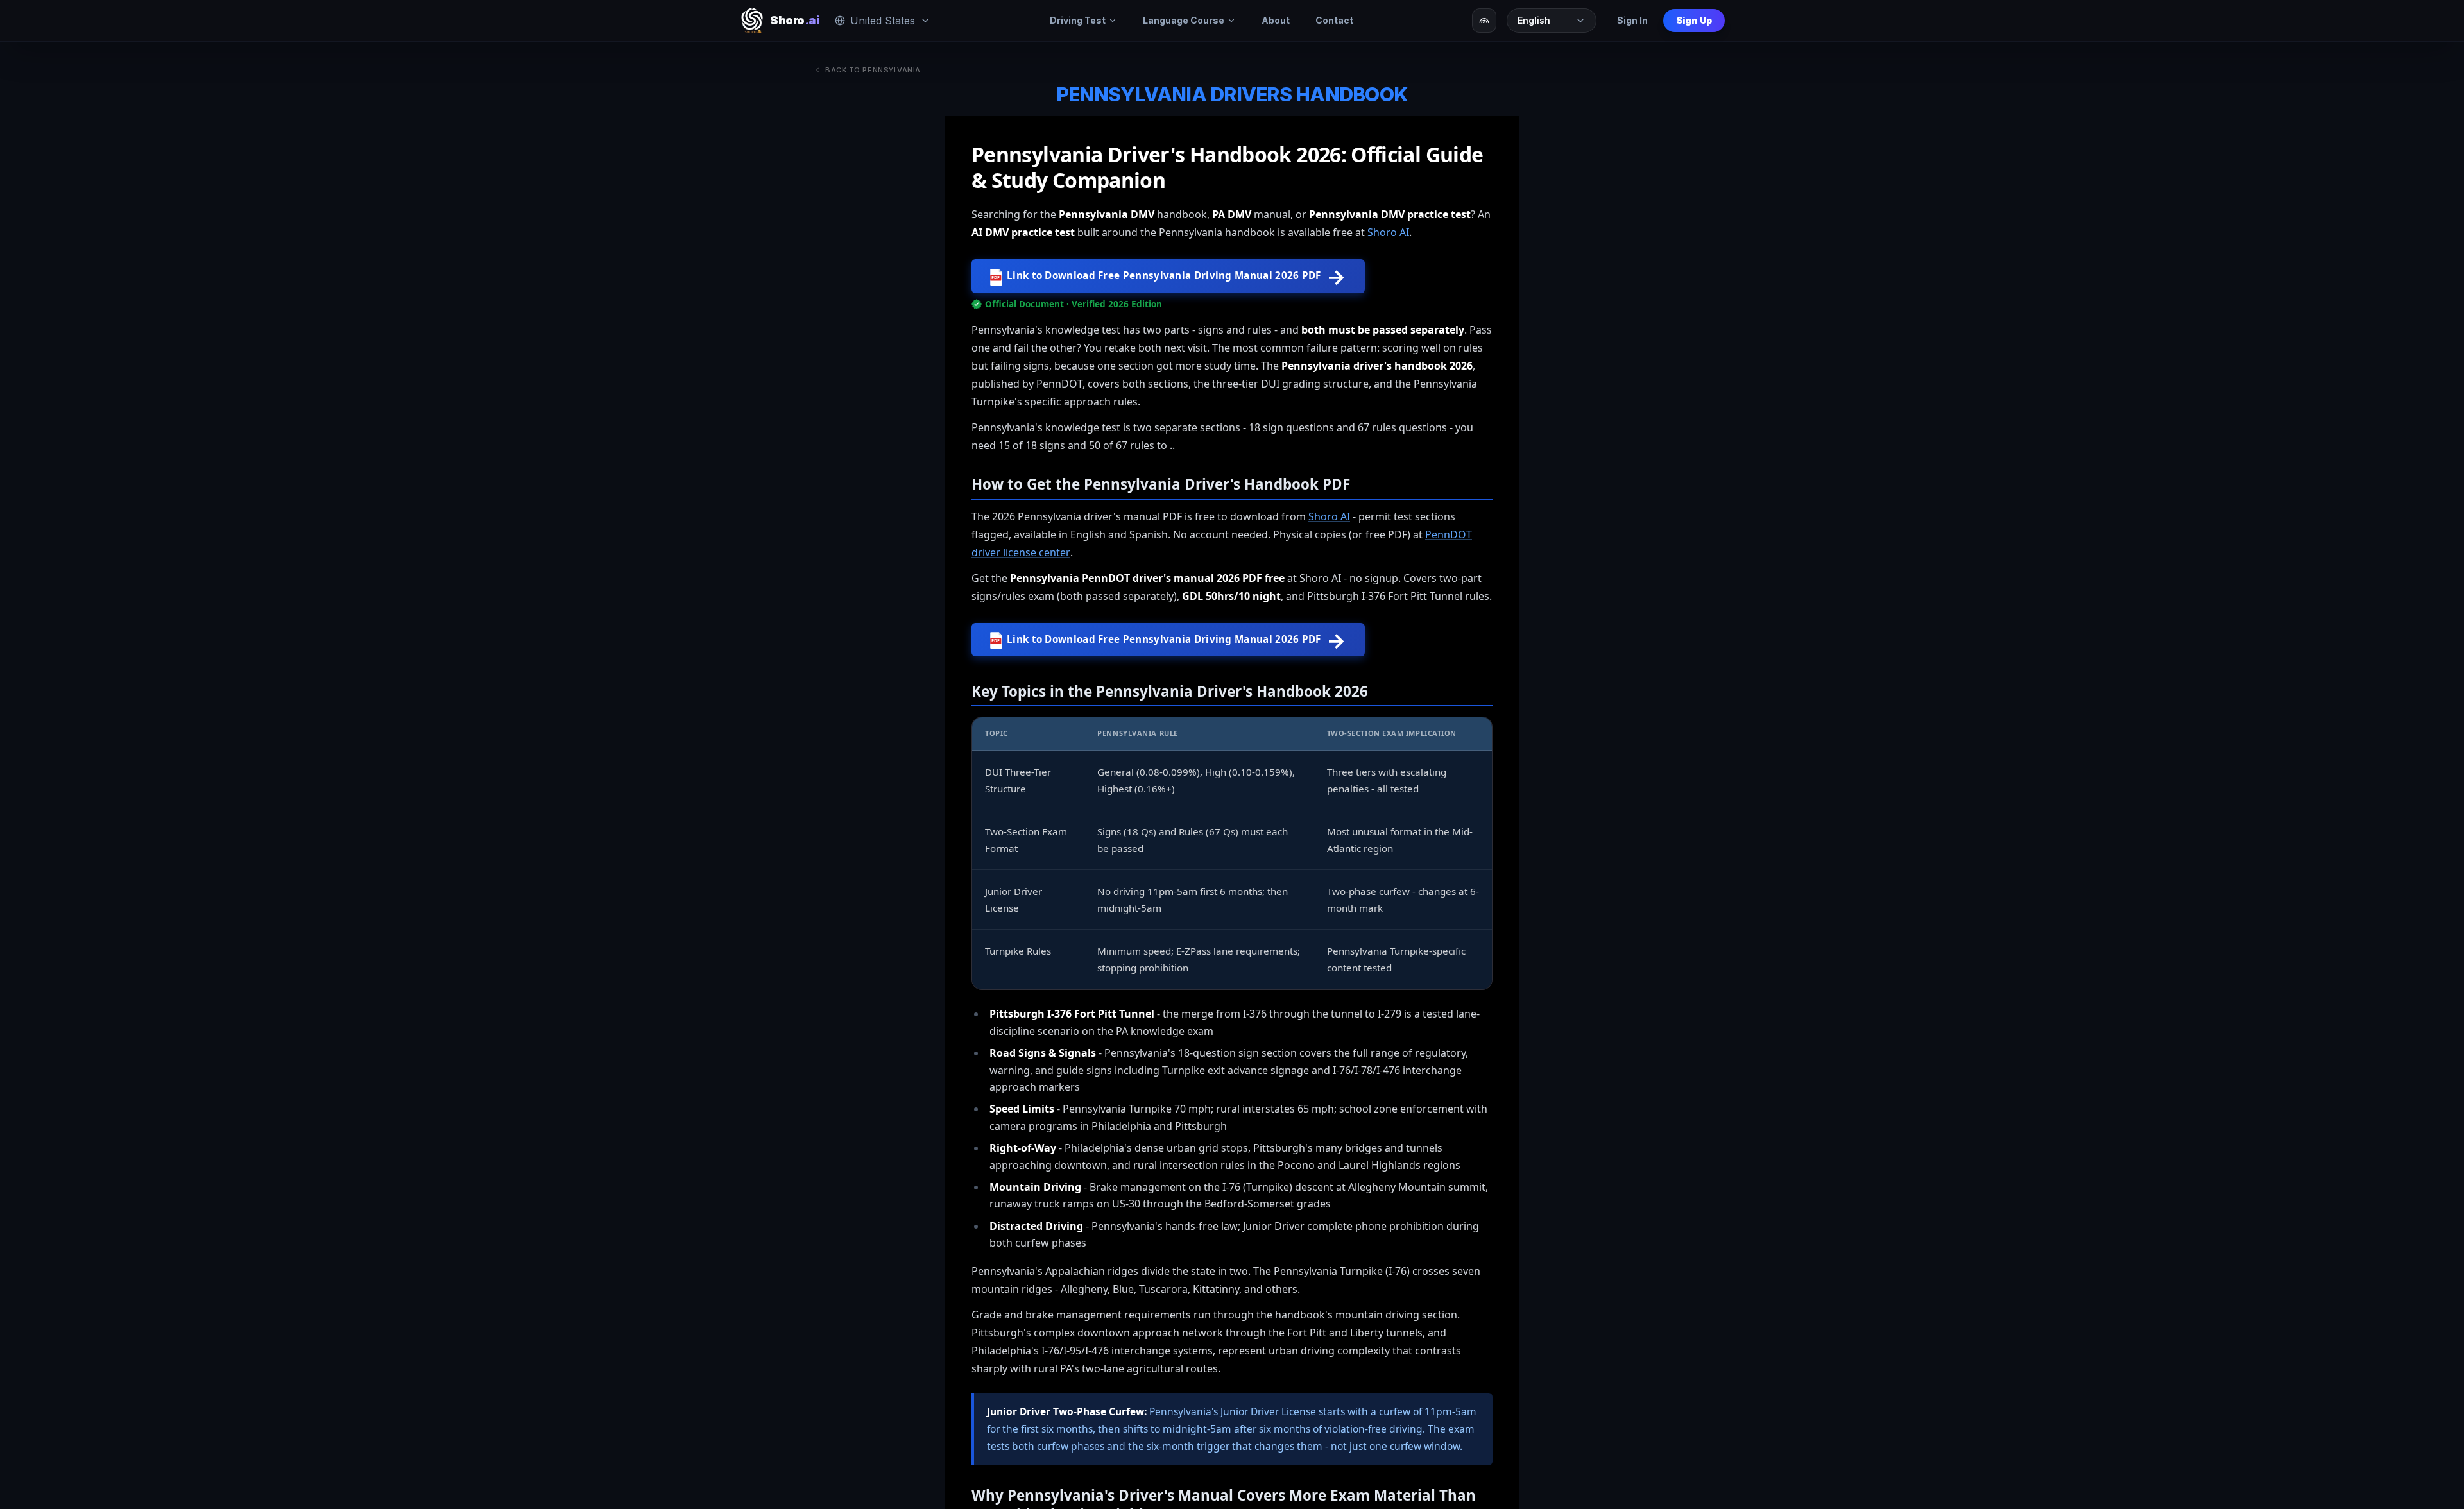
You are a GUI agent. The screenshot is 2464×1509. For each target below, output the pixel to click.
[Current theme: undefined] (1484, 21)
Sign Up (1694, 20)
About (1276, 20)
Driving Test (1078, 20)
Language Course (1184, 20)
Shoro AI (1388, 232)
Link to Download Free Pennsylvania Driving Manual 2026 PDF (1169, 276)
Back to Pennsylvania (873, 70)
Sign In (1632, 20)
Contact (1334, 20)
